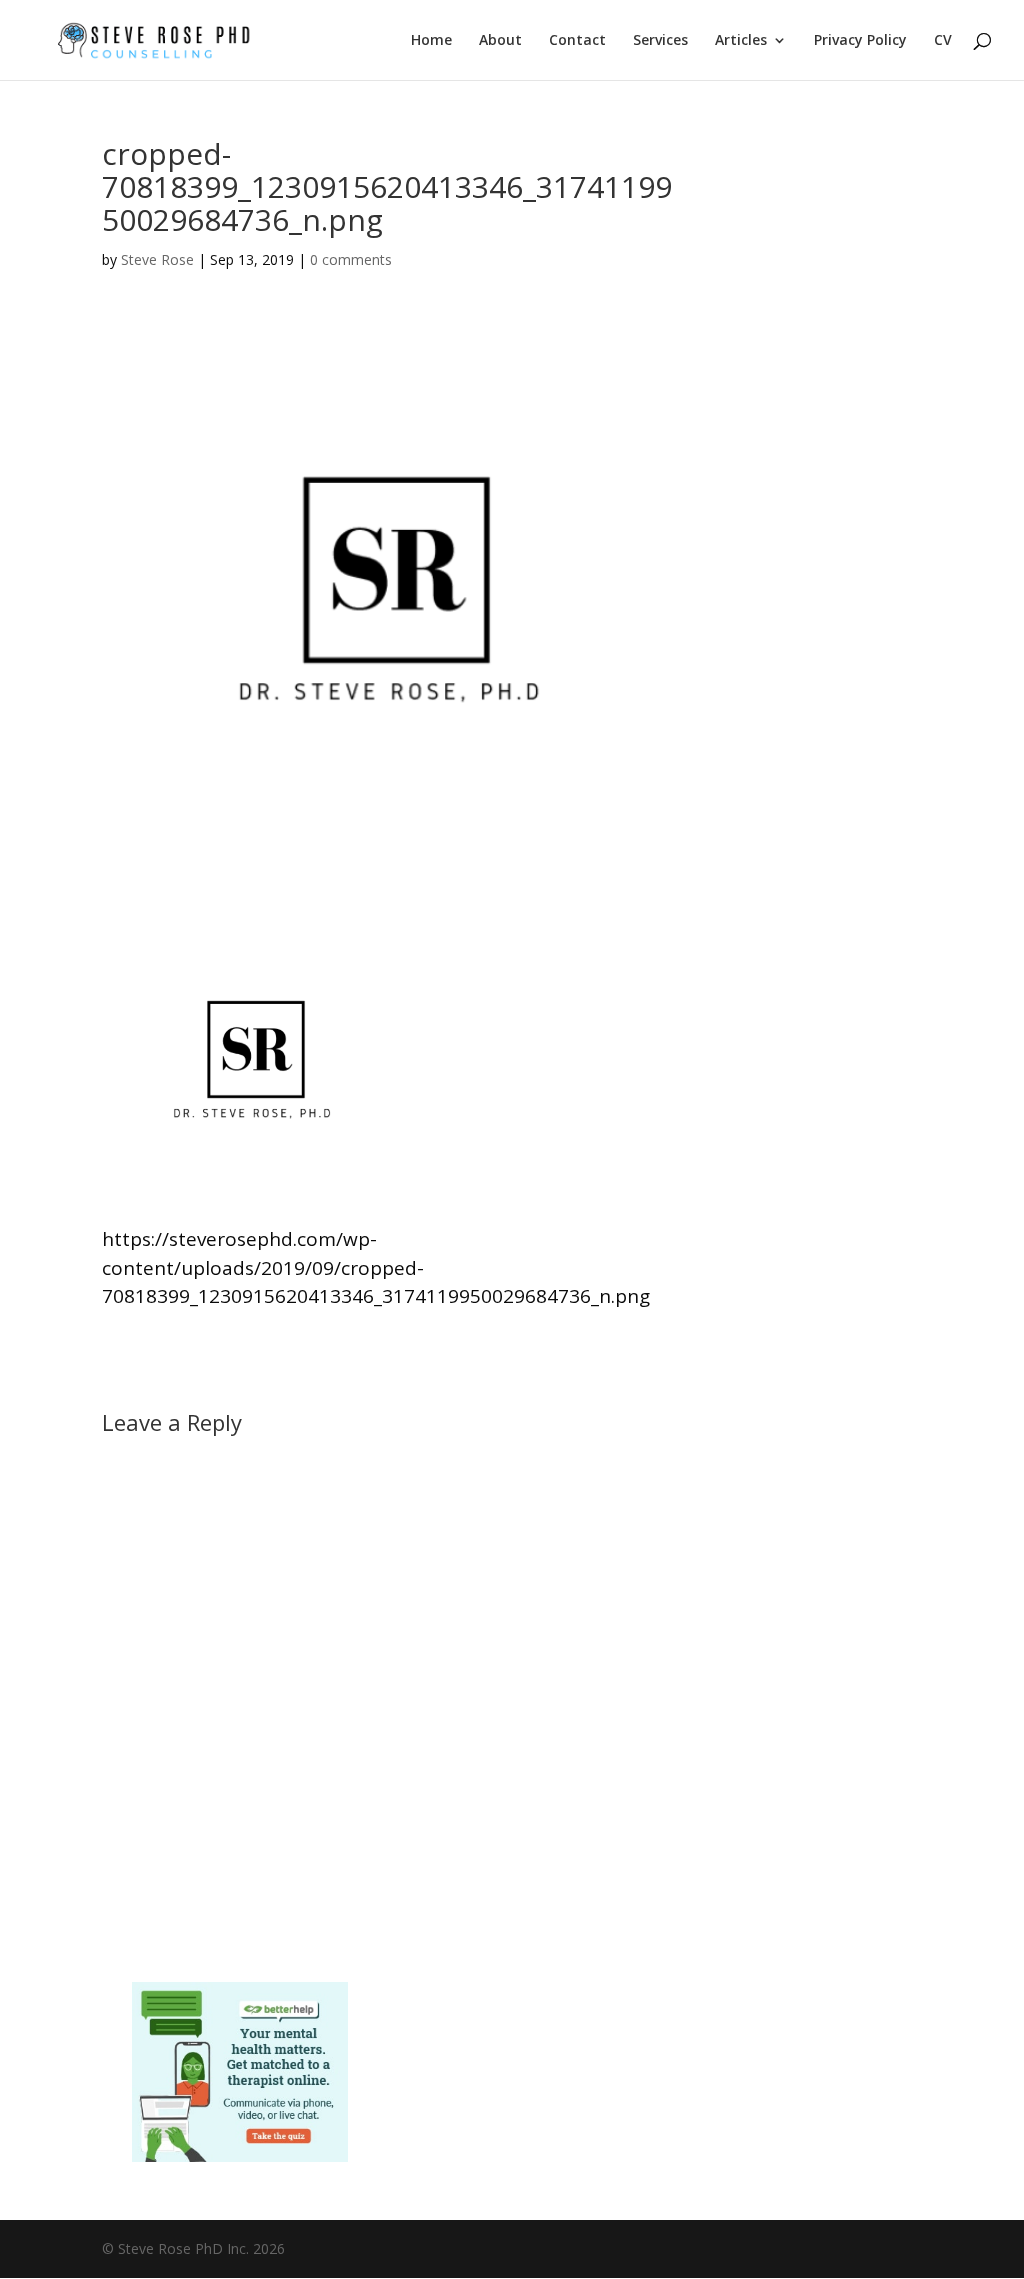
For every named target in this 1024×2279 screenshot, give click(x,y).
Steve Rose (157, 259)
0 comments (351, 259)
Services (660, 41)
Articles (741, 41)
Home (431, 41)
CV (943, 41)
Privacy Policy (860, 41)
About (500, 41)
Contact (577, 41)
